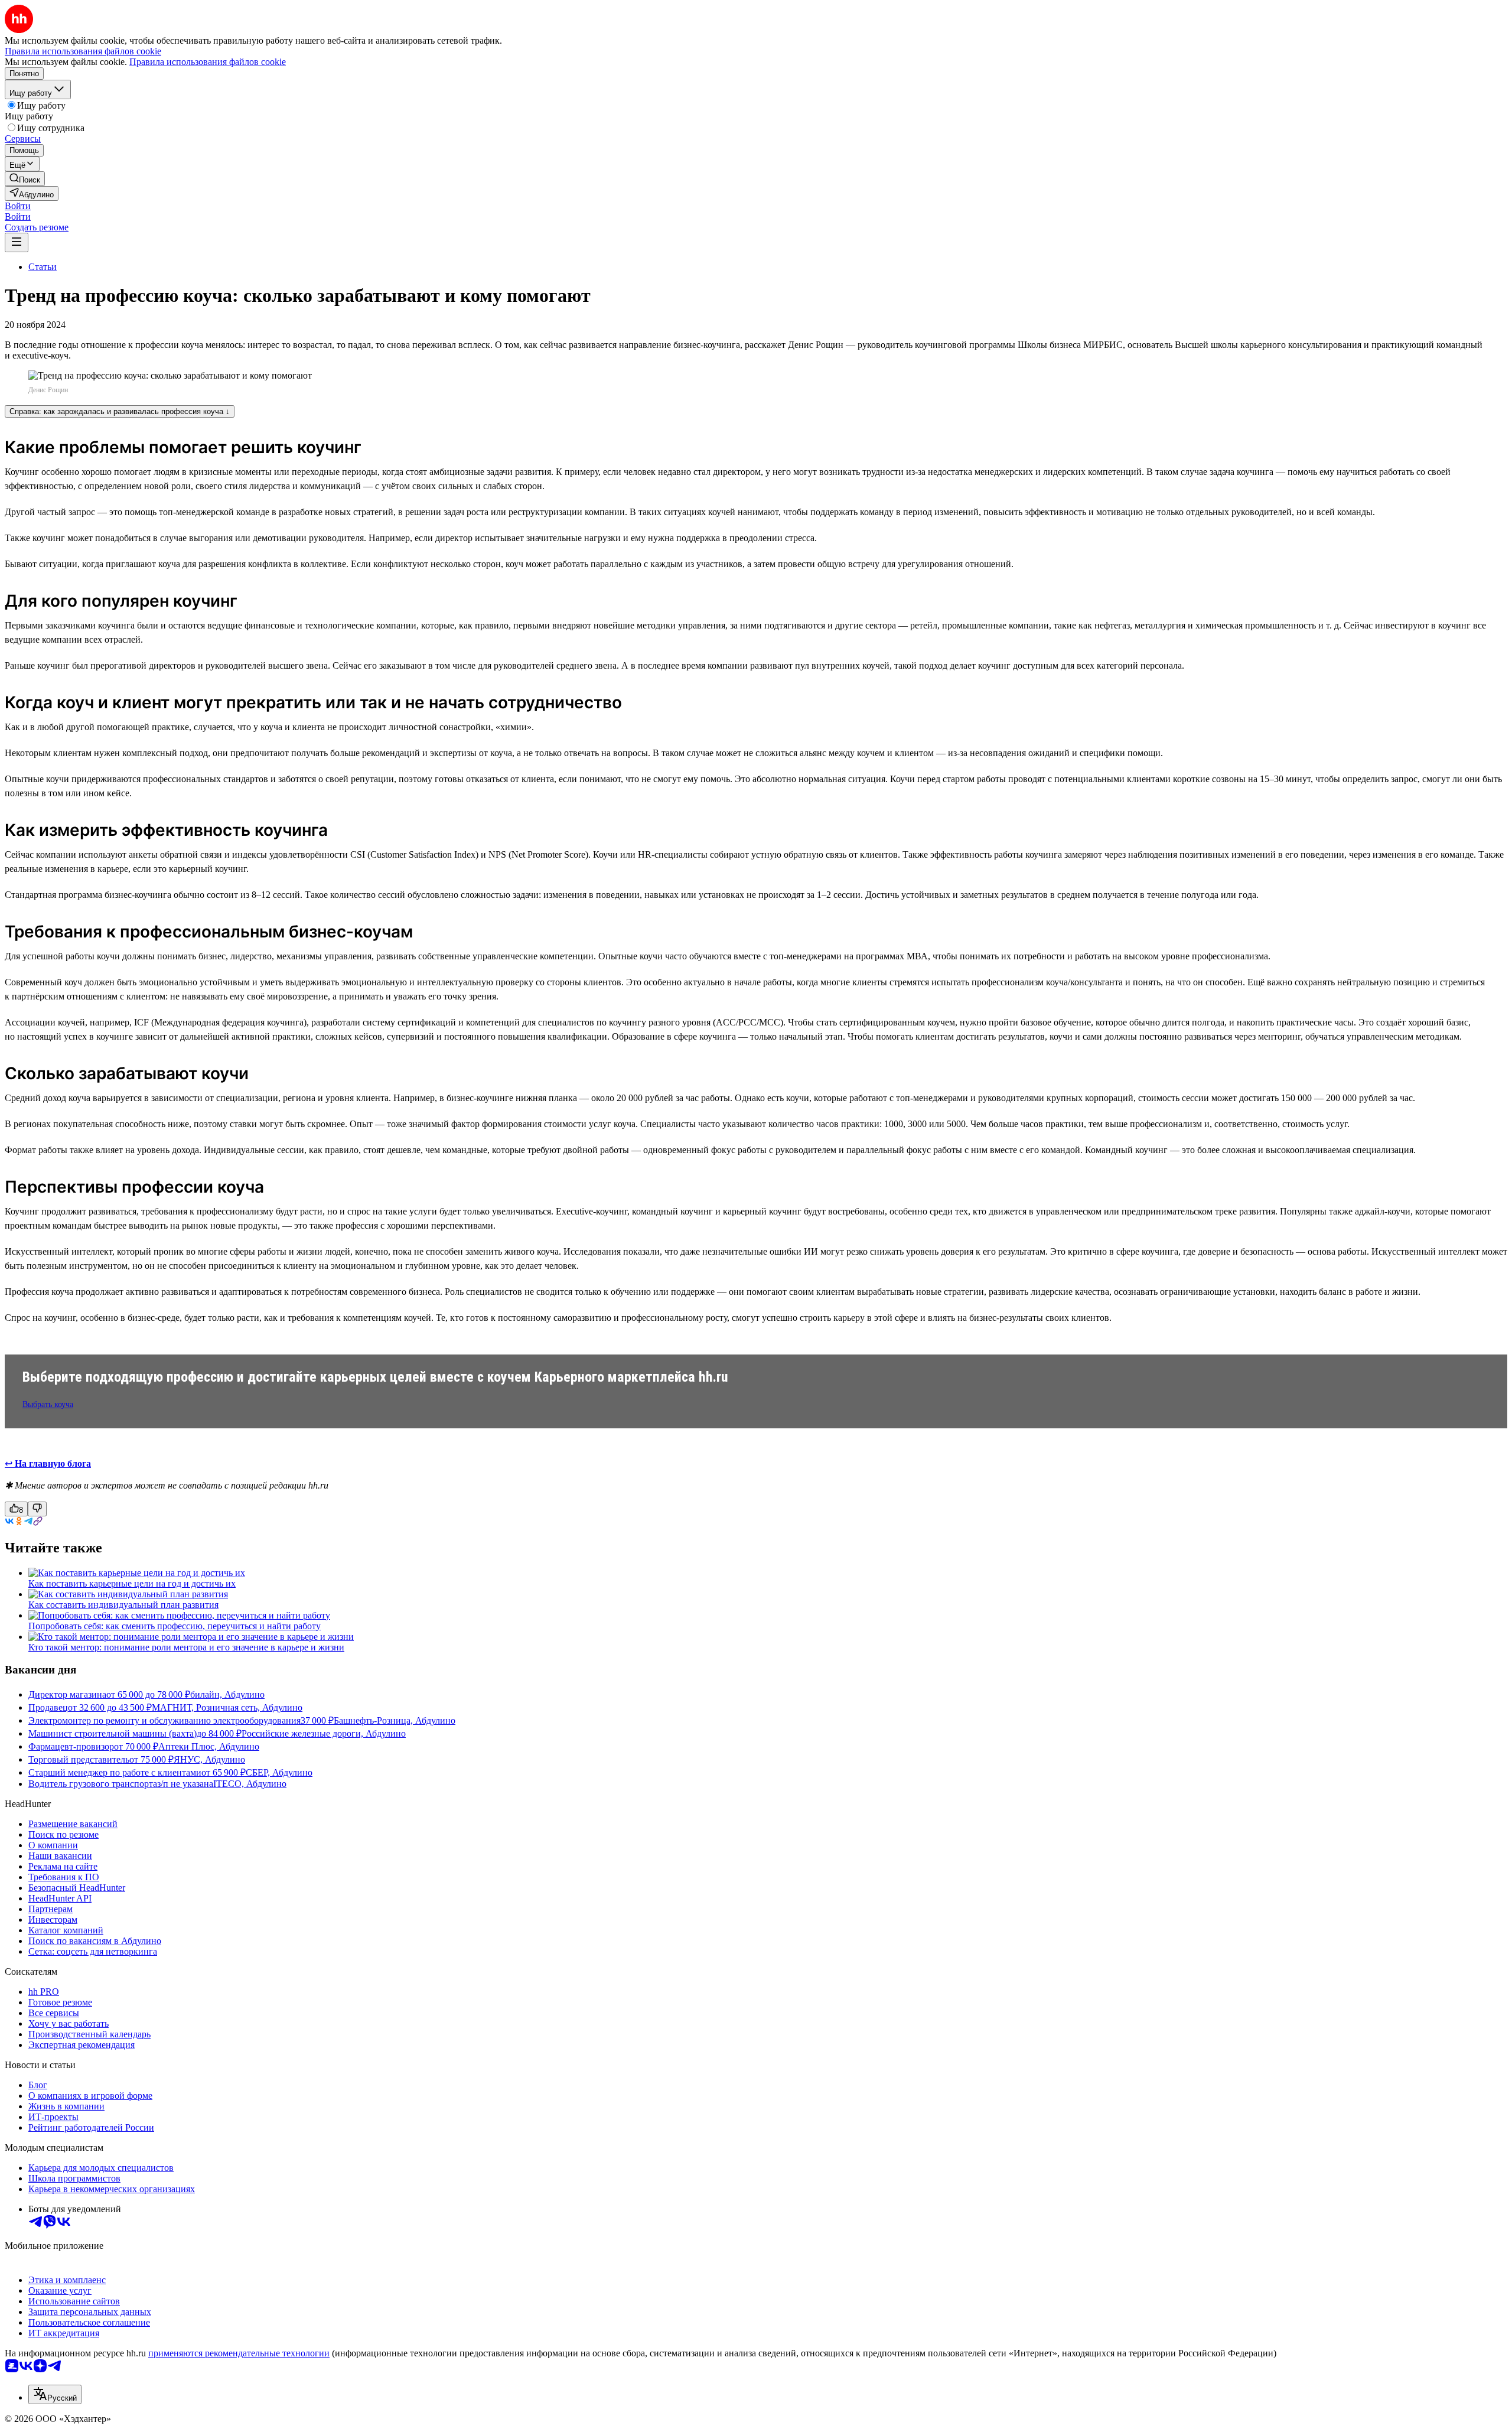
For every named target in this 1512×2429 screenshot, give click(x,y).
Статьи (43, 267)
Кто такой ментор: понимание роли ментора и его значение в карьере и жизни (186, 1647)
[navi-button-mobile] (17, 242)
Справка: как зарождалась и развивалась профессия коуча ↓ (120, 411)
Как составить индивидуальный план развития (123, 1605)
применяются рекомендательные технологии (239, 2353)
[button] (18, 206)
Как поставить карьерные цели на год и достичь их (132, 1583)
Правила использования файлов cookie (208, 62)
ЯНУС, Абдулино (209, 1759)
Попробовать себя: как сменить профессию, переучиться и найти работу (175, 1626)
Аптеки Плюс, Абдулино (209, 1746)
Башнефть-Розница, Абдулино (395, 1720)
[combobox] (55, 2394)
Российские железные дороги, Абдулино (324, 1733)
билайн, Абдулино (227, 1694)
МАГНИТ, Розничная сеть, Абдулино (227, 1707)
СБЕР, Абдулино (279, 1772)
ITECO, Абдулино (250, 1784)
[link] (25, 179)
